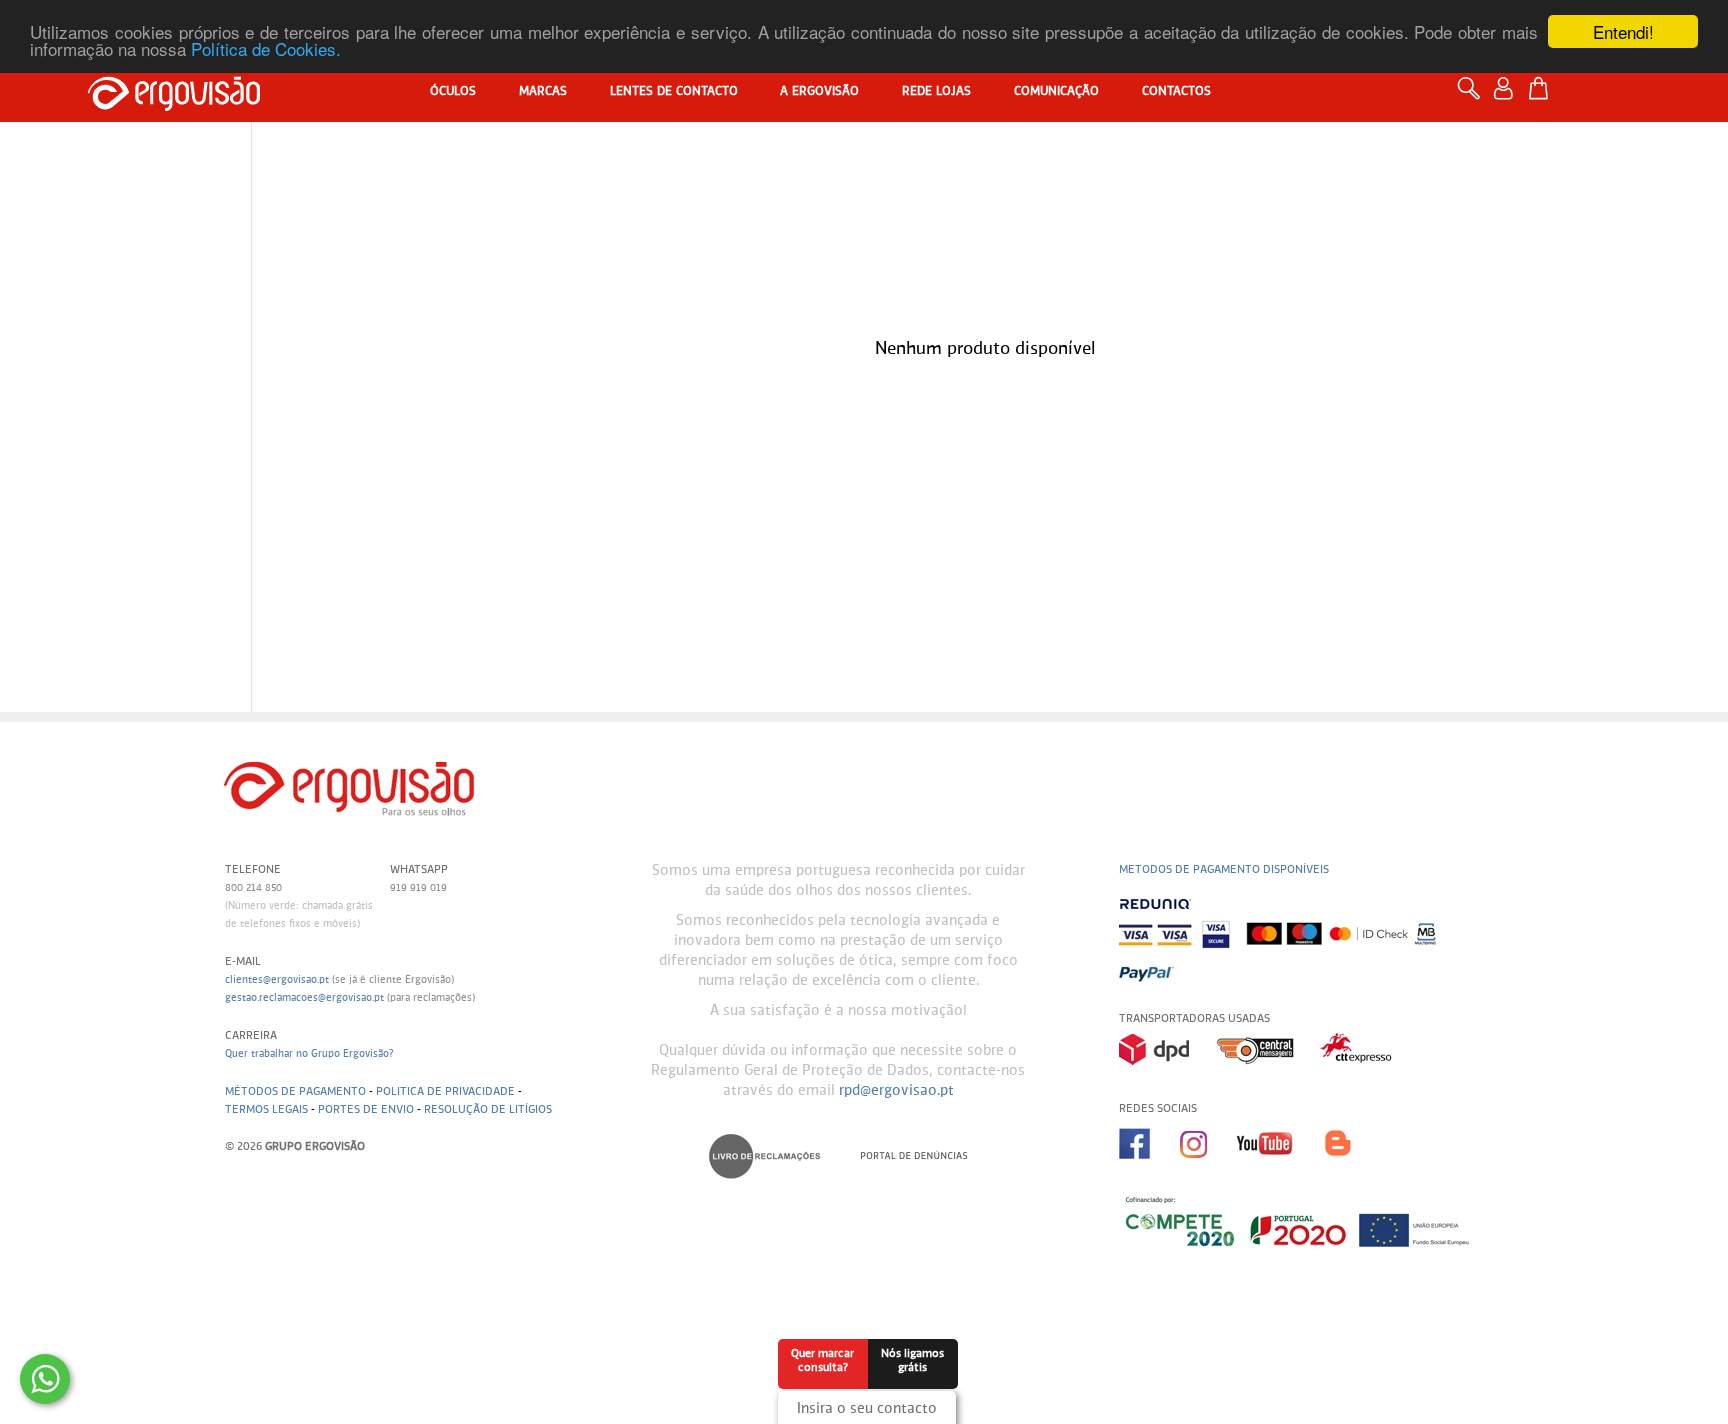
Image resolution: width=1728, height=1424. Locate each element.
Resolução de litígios (488, 1109)
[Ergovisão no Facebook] (1149, 1166)
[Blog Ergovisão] (1346, 1166)
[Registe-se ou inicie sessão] (1508, 98)
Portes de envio (366, 1109)
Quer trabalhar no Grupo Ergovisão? (309, 1054)
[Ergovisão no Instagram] (1208, 1166)
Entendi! (1623, 31)
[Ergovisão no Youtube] (1280, 1166)
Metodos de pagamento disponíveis (1224, 869)
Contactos (1176, 92)
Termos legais (266, 1109)
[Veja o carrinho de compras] (1543, 88)
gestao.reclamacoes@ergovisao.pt (304, 998)
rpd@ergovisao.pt (896, 1091)
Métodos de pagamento (295, 1091)
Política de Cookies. (266, 49)
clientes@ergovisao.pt (277, 980)
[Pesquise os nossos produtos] (1473, 98)
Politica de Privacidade (445, 1091)
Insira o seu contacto (867, 1409)
